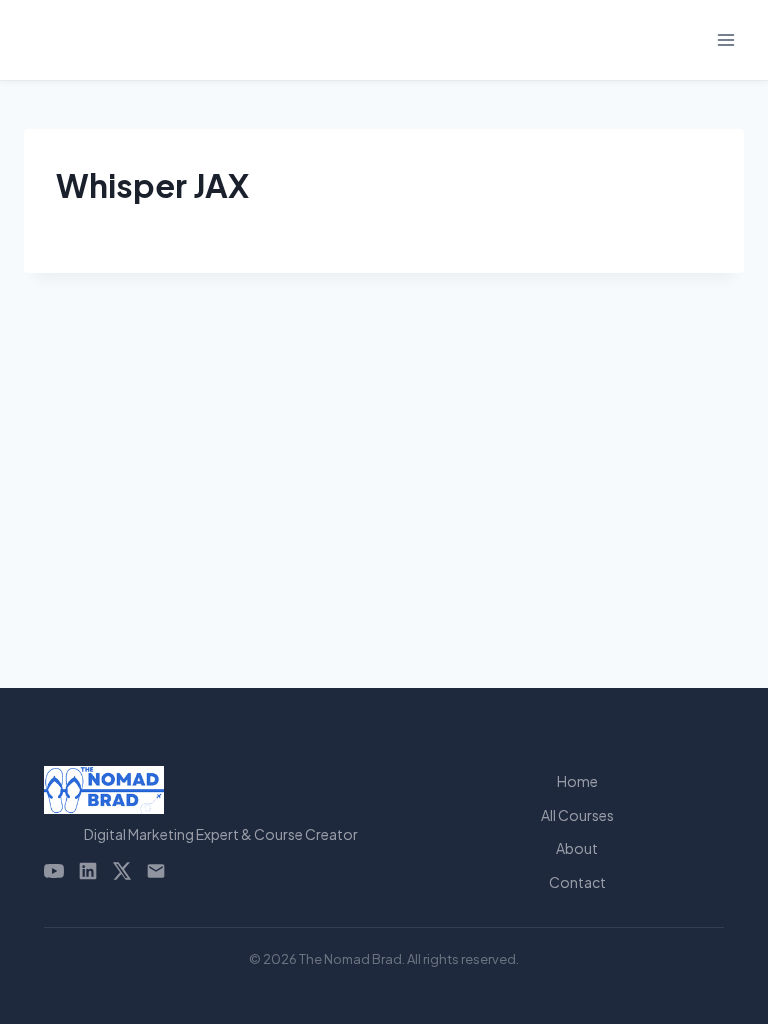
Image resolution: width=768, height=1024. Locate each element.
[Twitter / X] (122, 871)
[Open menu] (725, 39)
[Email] (156, 871)
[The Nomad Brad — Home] (221, 790)
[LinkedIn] (88, 871)
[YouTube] (54, 871)
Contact (577, 882)
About (577, 848)
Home (577, 781)
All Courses (577, 815)
